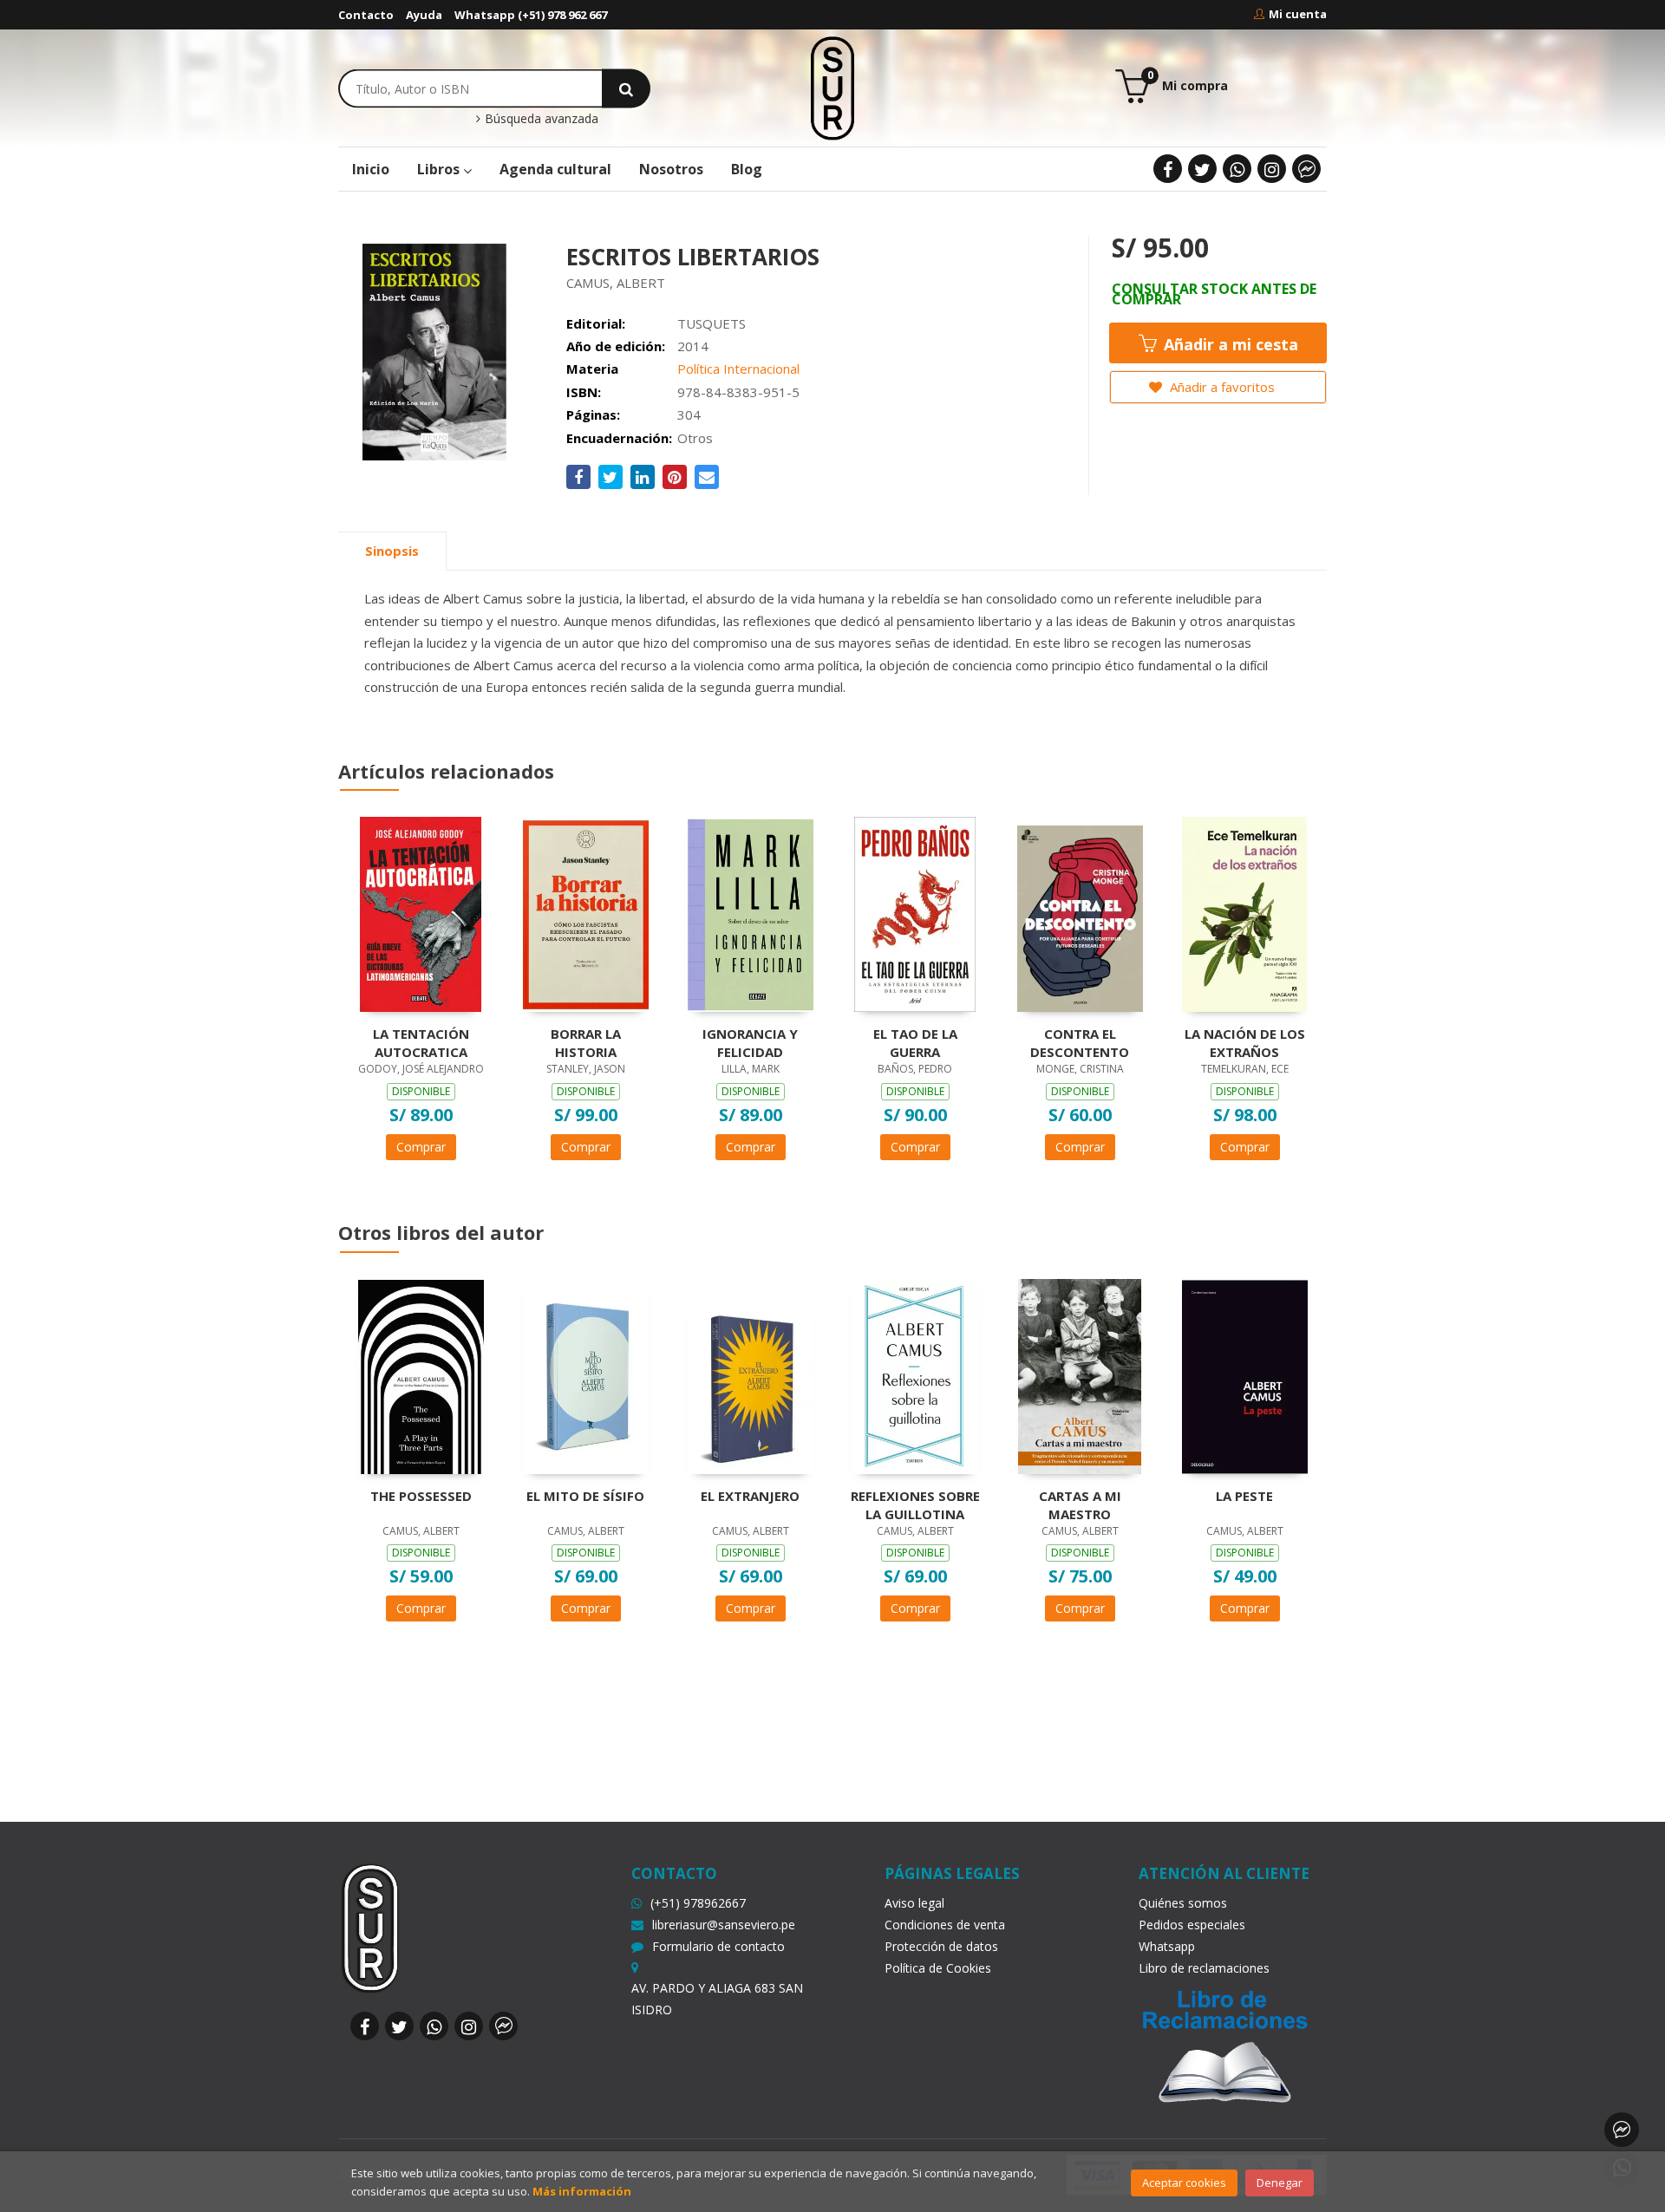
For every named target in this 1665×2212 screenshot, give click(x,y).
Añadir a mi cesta (1229, 344)
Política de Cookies (938, 1968)
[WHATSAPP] (1237, 169)
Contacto (366, 15)
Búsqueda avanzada (540, 119)
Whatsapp (1167, 1946)
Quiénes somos (1183, 1903)
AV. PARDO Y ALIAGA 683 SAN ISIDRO (717, 1999)
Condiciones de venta (945, 1925)
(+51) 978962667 (698, 1903)
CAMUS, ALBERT (616, 283)
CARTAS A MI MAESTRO (1080, 1504)
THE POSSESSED (421, 1496)
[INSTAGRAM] (1272, 169)
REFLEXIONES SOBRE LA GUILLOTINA (915, 1504)
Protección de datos (941, 1946)
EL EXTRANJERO (750, 1496)
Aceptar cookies (1184, 2183)
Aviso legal (914, 1903)
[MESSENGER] (1306, 169)
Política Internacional (738, 369)
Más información (582, 2191)
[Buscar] (626, 88)
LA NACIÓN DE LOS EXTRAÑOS (1245, 1042)
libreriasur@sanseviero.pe (724, 1925)
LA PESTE (1244, 1496)
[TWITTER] (1202, 169)
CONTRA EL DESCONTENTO (1080, 1042)
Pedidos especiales (1192, 1925)
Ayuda (424, 15)
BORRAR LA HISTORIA (586, 1042)
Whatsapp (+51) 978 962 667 (531, 15)
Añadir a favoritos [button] (1221, 387)
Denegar (1280, 2183)
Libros (440, 169)
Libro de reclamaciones (1204, 1968)
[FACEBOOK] (1168, 169)
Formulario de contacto (718, 1946)
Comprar (421, 1147)
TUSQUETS (712, 323)
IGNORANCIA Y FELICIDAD (750, 1042)
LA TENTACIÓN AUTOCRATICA (421, 1042)
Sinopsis (392, 551)
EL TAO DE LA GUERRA (915, 1042)
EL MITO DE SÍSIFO (585, 1496)
